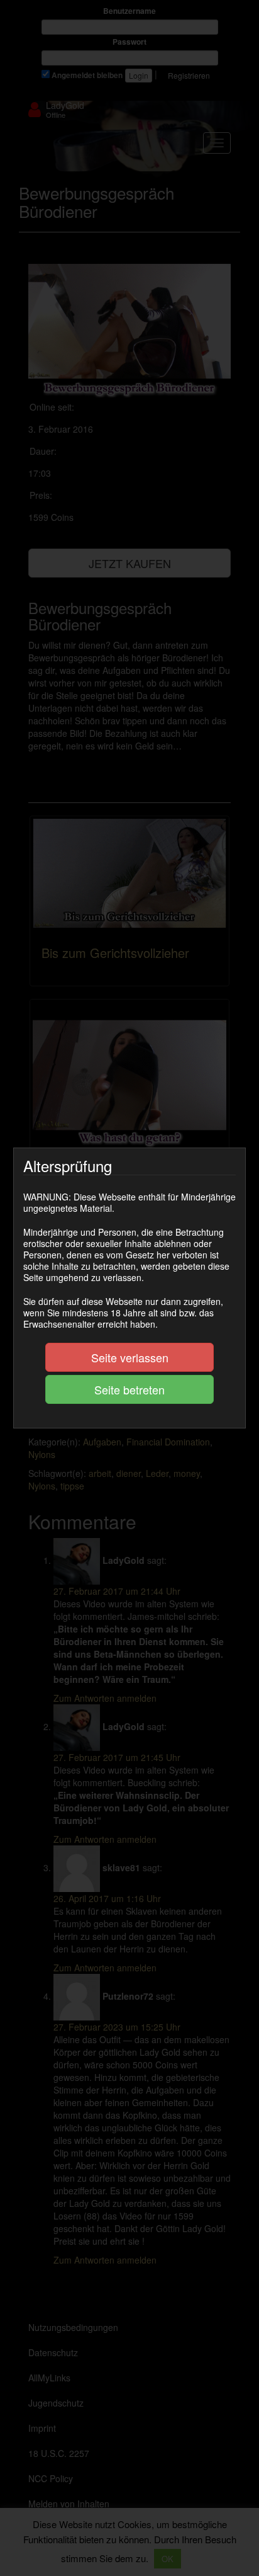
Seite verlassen (130, 1357)
